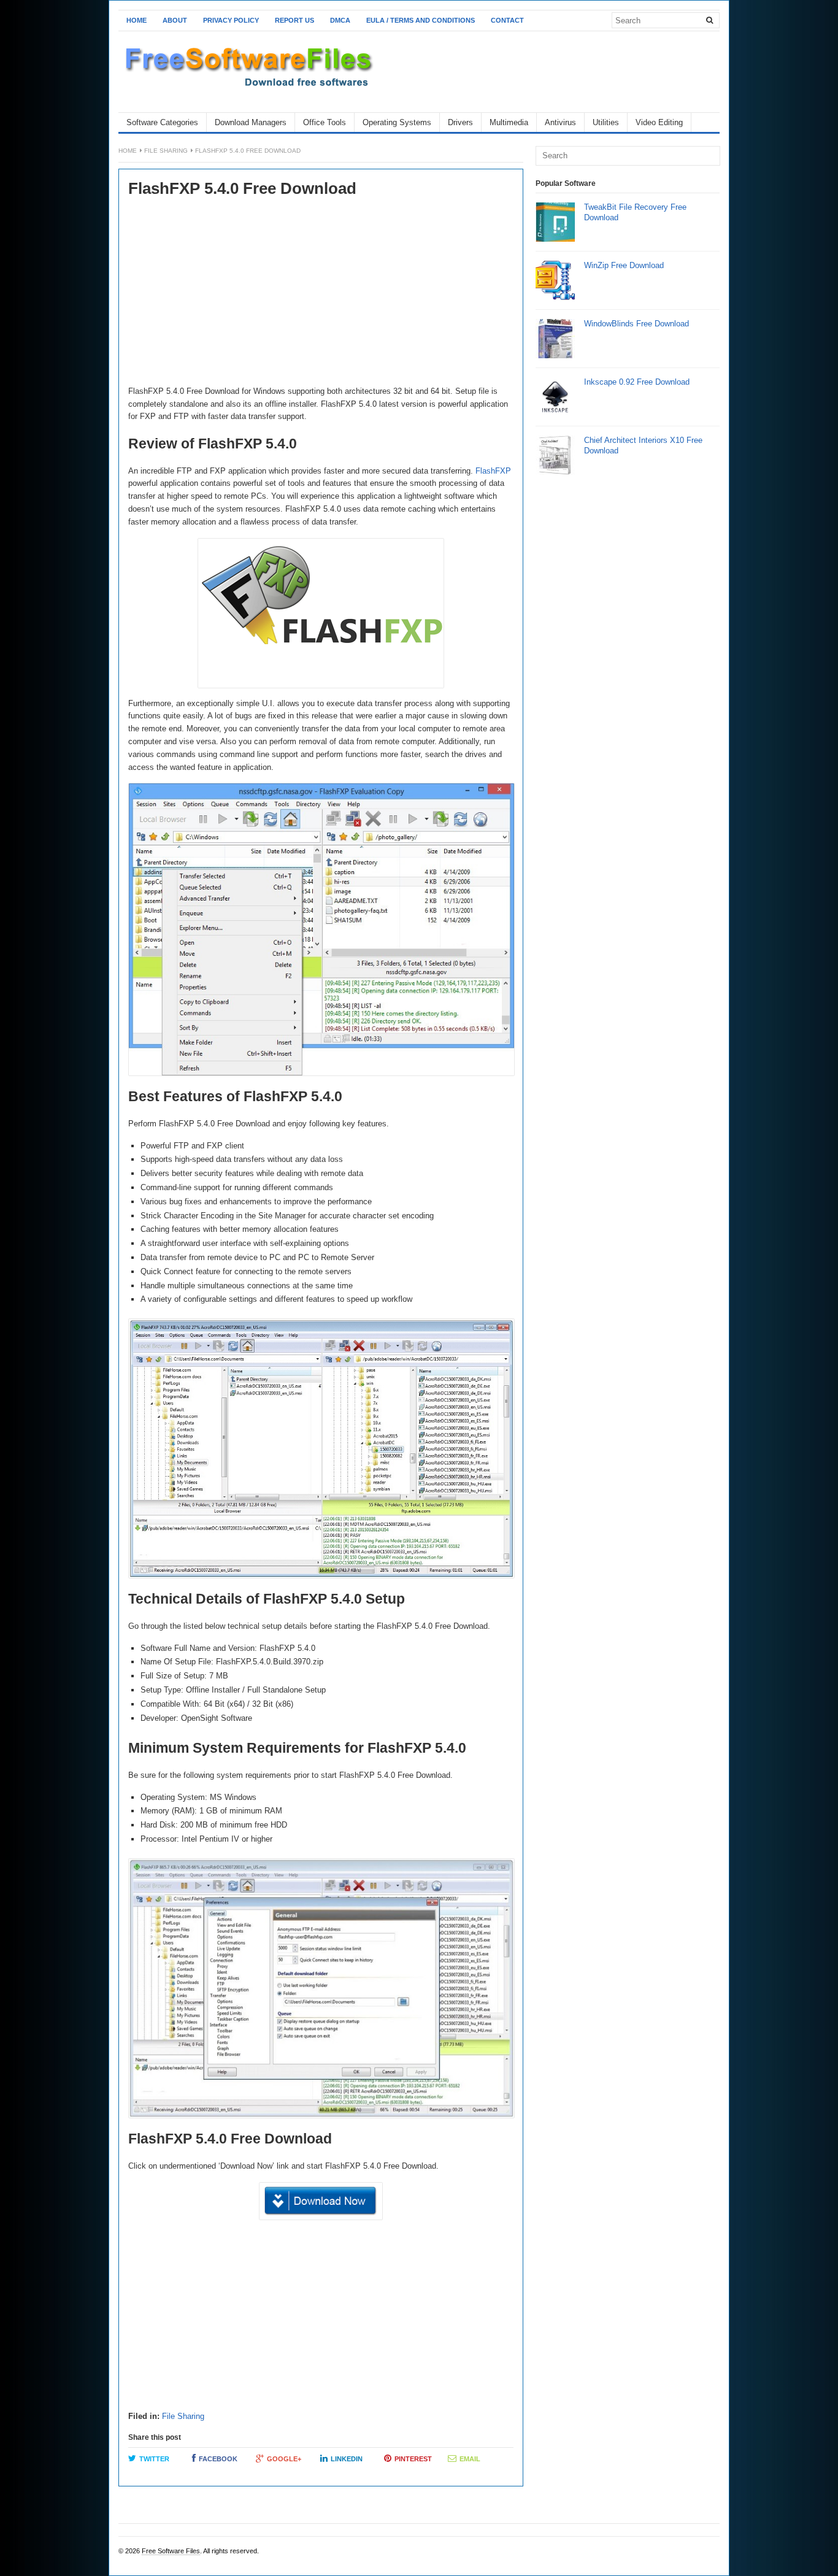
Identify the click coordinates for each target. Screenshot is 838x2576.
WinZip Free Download (624, 265)
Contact (507, 20)
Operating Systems (397, 122)
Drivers (460, 122)
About (175, 20)
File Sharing (166, 151)
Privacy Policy (231, 20)
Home (136, 20)
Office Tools (325, 122)
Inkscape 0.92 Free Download (637, 382)
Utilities (606, 122)
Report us (294, 20)
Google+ (284, 2459)
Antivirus (560, 122)
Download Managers (251, 122)
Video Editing (659, 122)
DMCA (340, 20)
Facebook (218, 2459)
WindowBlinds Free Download (636, 324)
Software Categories (162, 122)
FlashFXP (493, 471)
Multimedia (509, 122)
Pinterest (413, 2459)
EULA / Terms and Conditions (421, 20)
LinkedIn (347, 2459)
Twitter (154, 2459)
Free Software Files (171, 2551)
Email (470, 2459)
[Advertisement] (321, 293)
